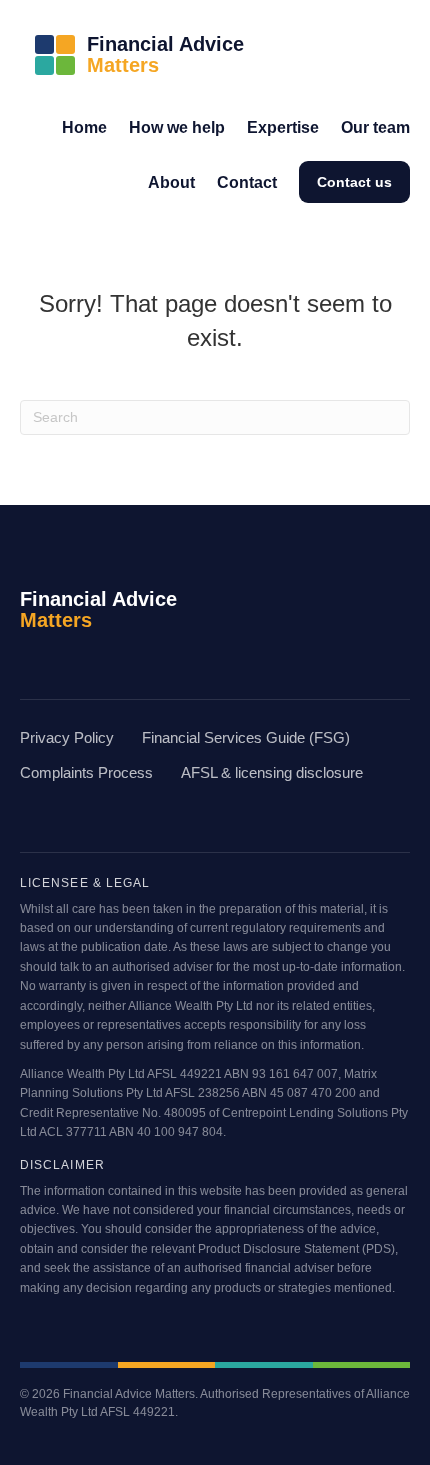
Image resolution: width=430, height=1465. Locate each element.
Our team (375, 127)
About (171, 182)
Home (84, 127)
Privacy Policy (67, 738)
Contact (247, 182)
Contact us (354, 182)
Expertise (283, 127)
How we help (177, 127)
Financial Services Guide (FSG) (246, 738)
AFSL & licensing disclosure (272, 773)
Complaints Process (86, 773)
